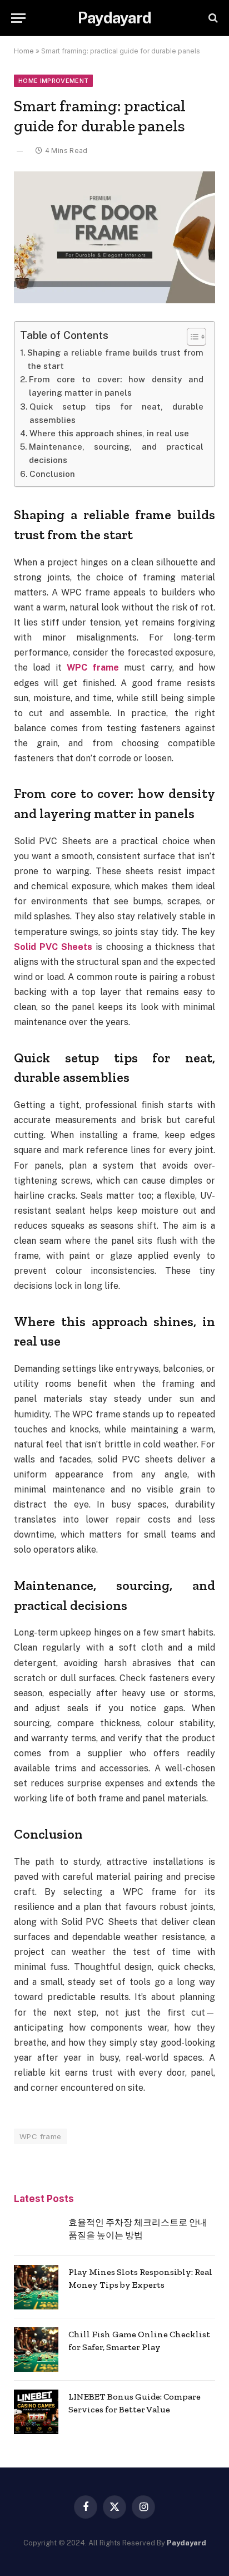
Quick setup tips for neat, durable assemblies (116, 413)
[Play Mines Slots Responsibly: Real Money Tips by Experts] (36, 2287)
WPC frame (41, 2136)
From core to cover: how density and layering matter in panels (116, 386)
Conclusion (52, 474)
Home (24, 51)
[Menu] (18, 18)
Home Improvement (53, 81)
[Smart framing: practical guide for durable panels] (114, 237)
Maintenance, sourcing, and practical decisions (116, 453)
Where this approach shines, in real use (109, 433)
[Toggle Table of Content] (191, 337)
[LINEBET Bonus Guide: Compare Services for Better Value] (36, 2412)
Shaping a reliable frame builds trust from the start (115, 359)
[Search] (212, 18)
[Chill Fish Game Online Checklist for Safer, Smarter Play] (36, 2350)
